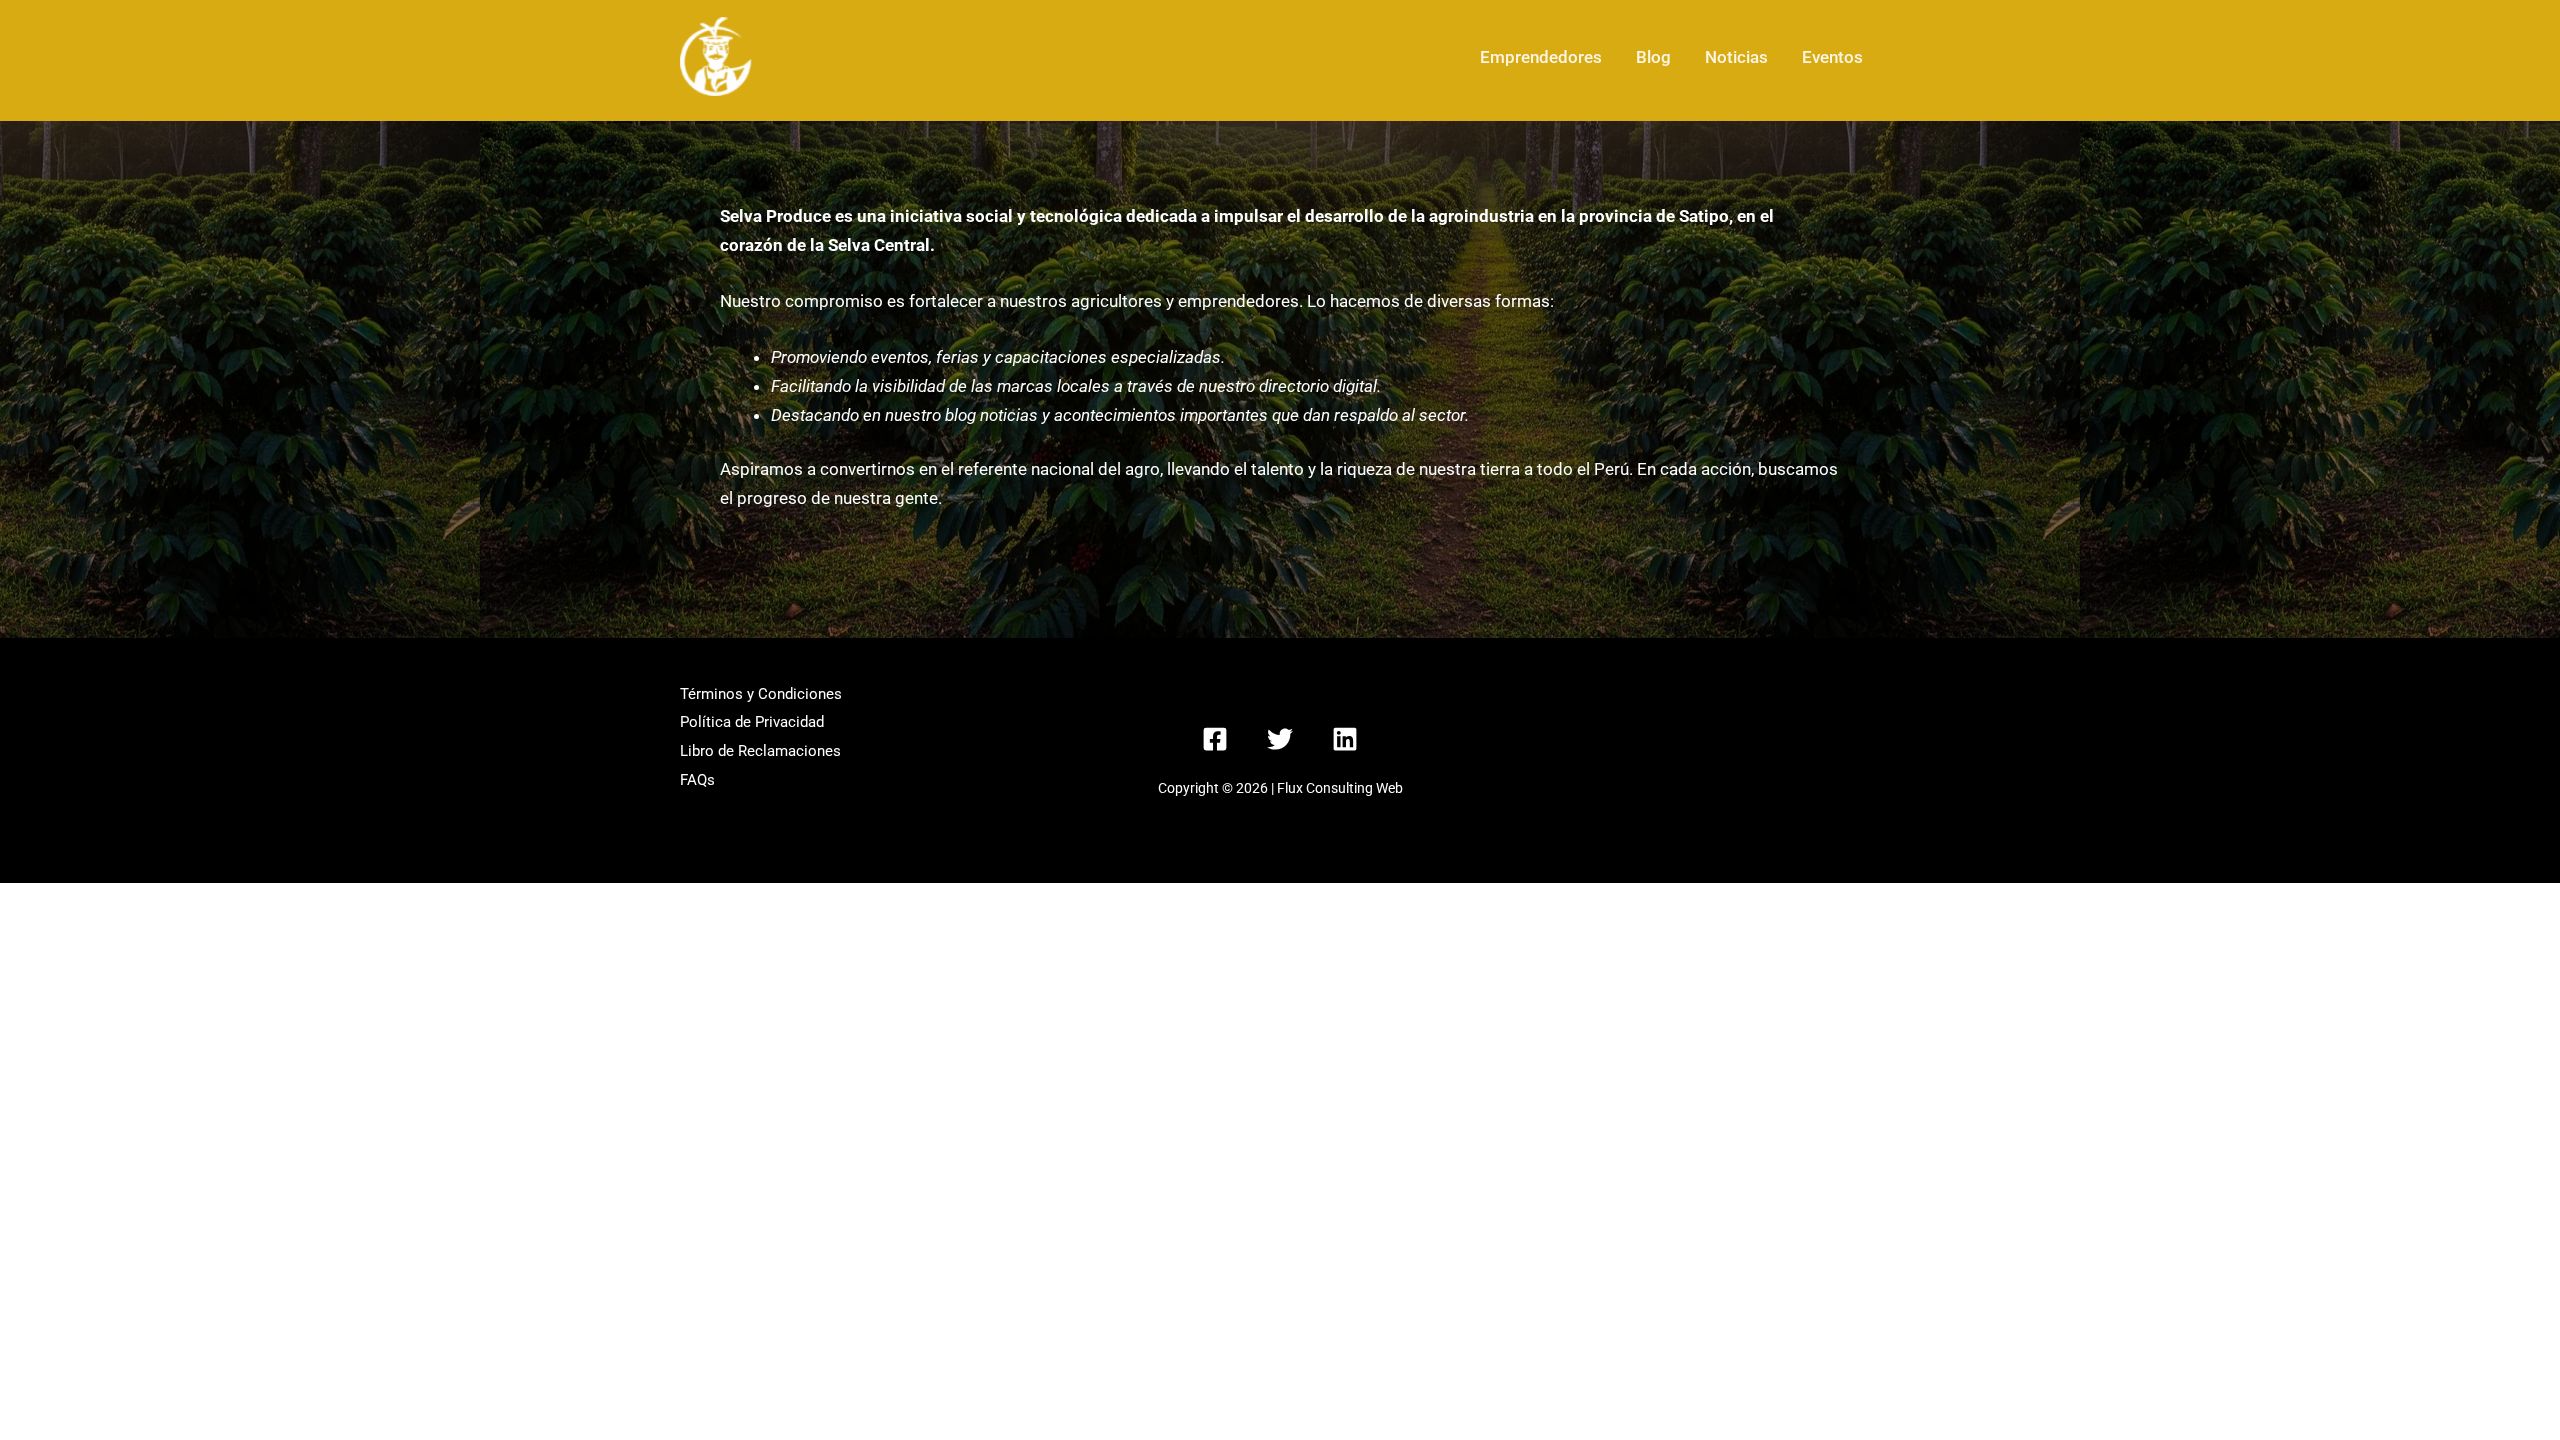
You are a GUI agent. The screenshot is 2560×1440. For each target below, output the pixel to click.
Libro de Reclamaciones (760, 751)
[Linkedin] (1345, 739)
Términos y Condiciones (761, 694)
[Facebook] (1215, 739)
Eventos (1832, 57)
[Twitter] (1280, 739)
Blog (1653, 57)
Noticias (1736, 57)
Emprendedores (1541, 57)
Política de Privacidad (752, 722)
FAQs (697, 780)
